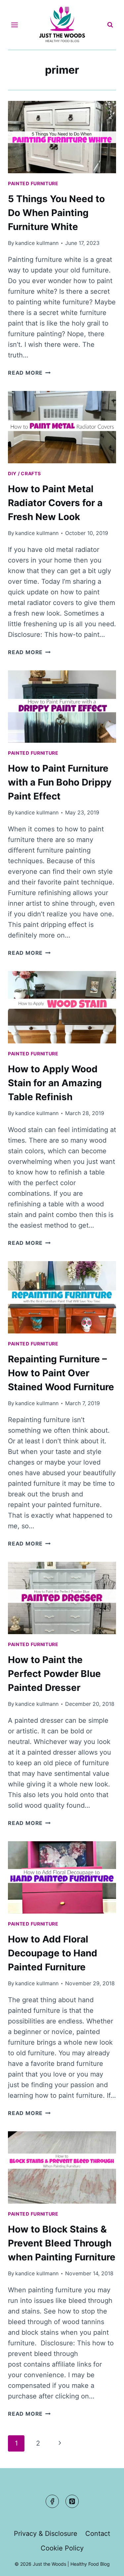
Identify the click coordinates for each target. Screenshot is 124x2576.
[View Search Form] (110, 25)
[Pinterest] (72, 2501)
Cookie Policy (62, 2548)
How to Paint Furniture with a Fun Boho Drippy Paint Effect (60, 782)
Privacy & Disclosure (46, 2534)
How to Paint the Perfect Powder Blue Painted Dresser (54, 1674)
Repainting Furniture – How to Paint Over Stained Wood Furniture (61, 1373)
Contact (98, 2534)
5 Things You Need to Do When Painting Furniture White (56, 213)
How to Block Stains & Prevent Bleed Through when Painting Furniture (62, 2243)
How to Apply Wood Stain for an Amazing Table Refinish (55, 1083)
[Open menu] (15, 25)
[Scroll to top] (106, 2565)
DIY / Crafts (24, 473)
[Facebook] (52, 2501)
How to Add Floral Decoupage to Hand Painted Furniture (53, 1953)
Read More (29, 373)
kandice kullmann (37, 243)
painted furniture (33, 183)
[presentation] (62, 137)
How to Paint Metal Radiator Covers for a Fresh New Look (55, 503)
